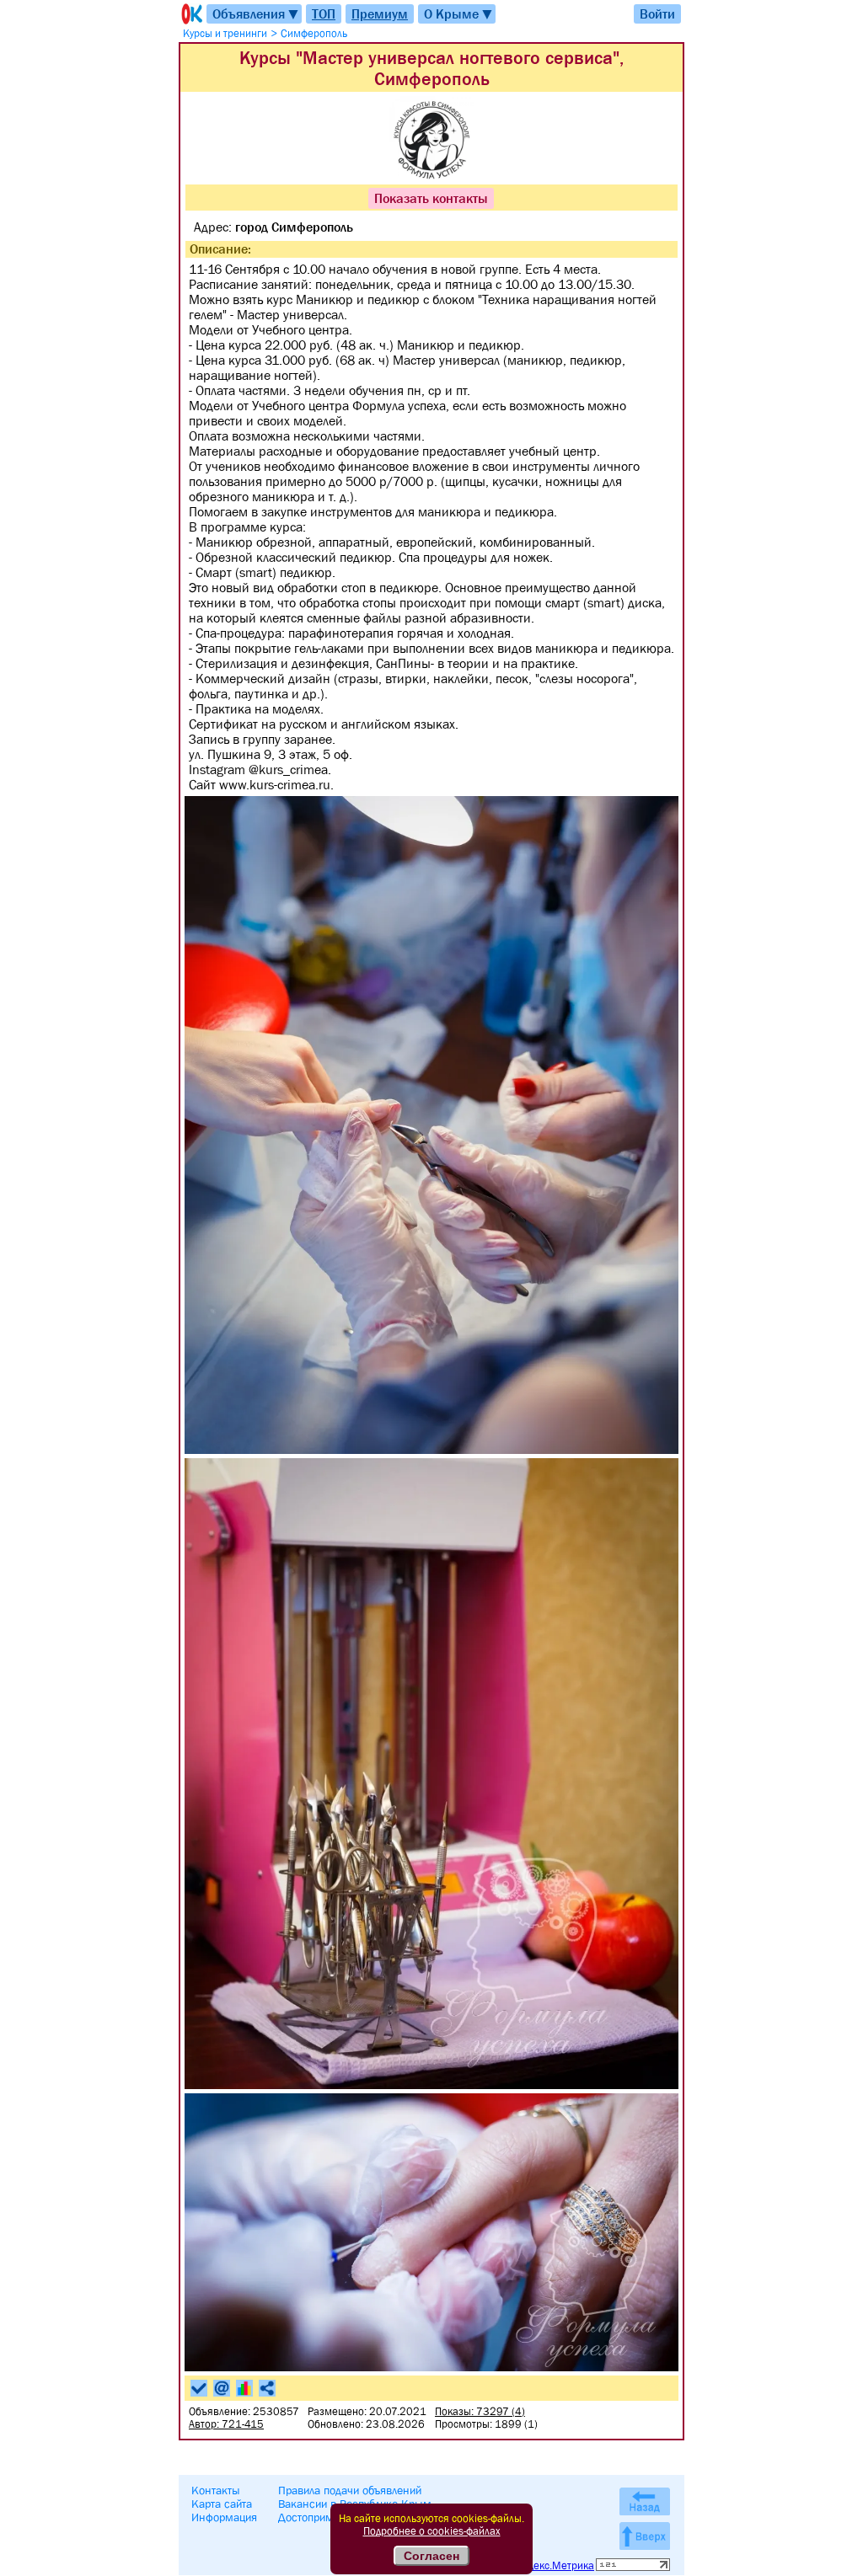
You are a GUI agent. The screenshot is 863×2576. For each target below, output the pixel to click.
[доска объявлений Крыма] (190, 14)
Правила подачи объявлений (350, 2490)
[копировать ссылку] (267, 2388)
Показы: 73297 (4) (480, 2411)
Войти (657, 13)
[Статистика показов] (244, 2388)
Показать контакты (431, 198)
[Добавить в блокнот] (199, 2388)
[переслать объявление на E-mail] (222, 2388)
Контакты (216, 2490)
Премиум (380, 13)
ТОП (324, 13)
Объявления (256, 14)
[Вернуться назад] (645, 2501)
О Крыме (459, 14)
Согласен (431, 2556)
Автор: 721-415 (226, 2424)
